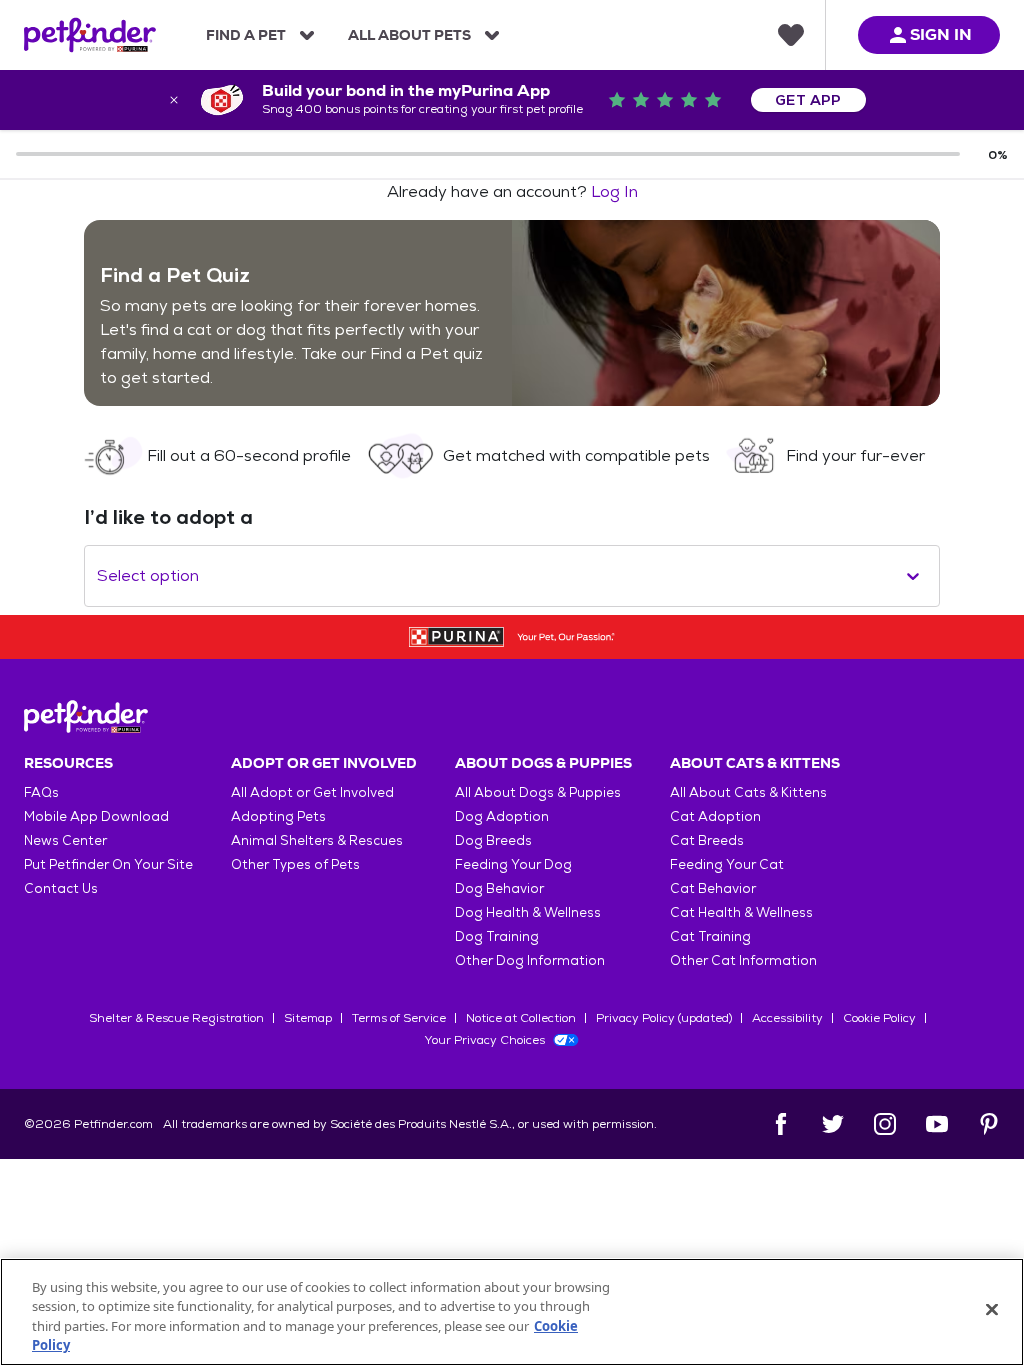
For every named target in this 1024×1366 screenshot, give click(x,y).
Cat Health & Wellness (741, 912)
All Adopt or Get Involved (312, 792)
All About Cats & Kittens (748, 792)
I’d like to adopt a (168, 517)
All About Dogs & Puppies (538, 792)
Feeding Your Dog (513, 864)
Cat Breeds (707, 840)
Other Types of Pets (295, 864)
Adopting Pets (278, 816)
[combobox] (99, 576)
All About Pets (409, 35)
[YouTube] (937, 1124)
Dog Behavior (499, 888)
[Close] (992, 1309)
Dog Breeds (493, 840)
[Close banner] (174, 100)
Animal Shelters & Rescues (317, 840)
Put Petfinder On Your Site (108, 864)
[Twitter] (833, 1124)
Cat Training (710, 936)
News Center (65, 840)
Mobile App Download (96, 816)
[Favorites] (791, 35)
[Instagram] (885, 1124)
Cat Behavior (713, 888)
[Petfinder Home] (90, 35)
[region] (512, 1312)
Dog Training (497, 936)
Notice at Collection (521, 1018)
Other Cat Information (743, 960)
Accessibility (787, 1018)
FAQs (41, 792)
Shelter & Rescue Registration (176, 1018)
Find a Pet (246, 35)
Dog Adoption (502, 816)
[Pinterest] (989, 1124)
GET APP (808, 100)
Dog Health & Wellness (528, 912)
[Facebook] (781, 1124)
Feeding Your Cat (727, 864)
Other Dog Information (530, 960)
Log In (614, 191)
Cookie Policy (879, 1018)
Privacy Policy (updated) (664, 1018)
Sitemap (308, 1018)
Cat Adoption (715, 816)
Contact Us (61, 888)
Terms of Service (399, 1018)
